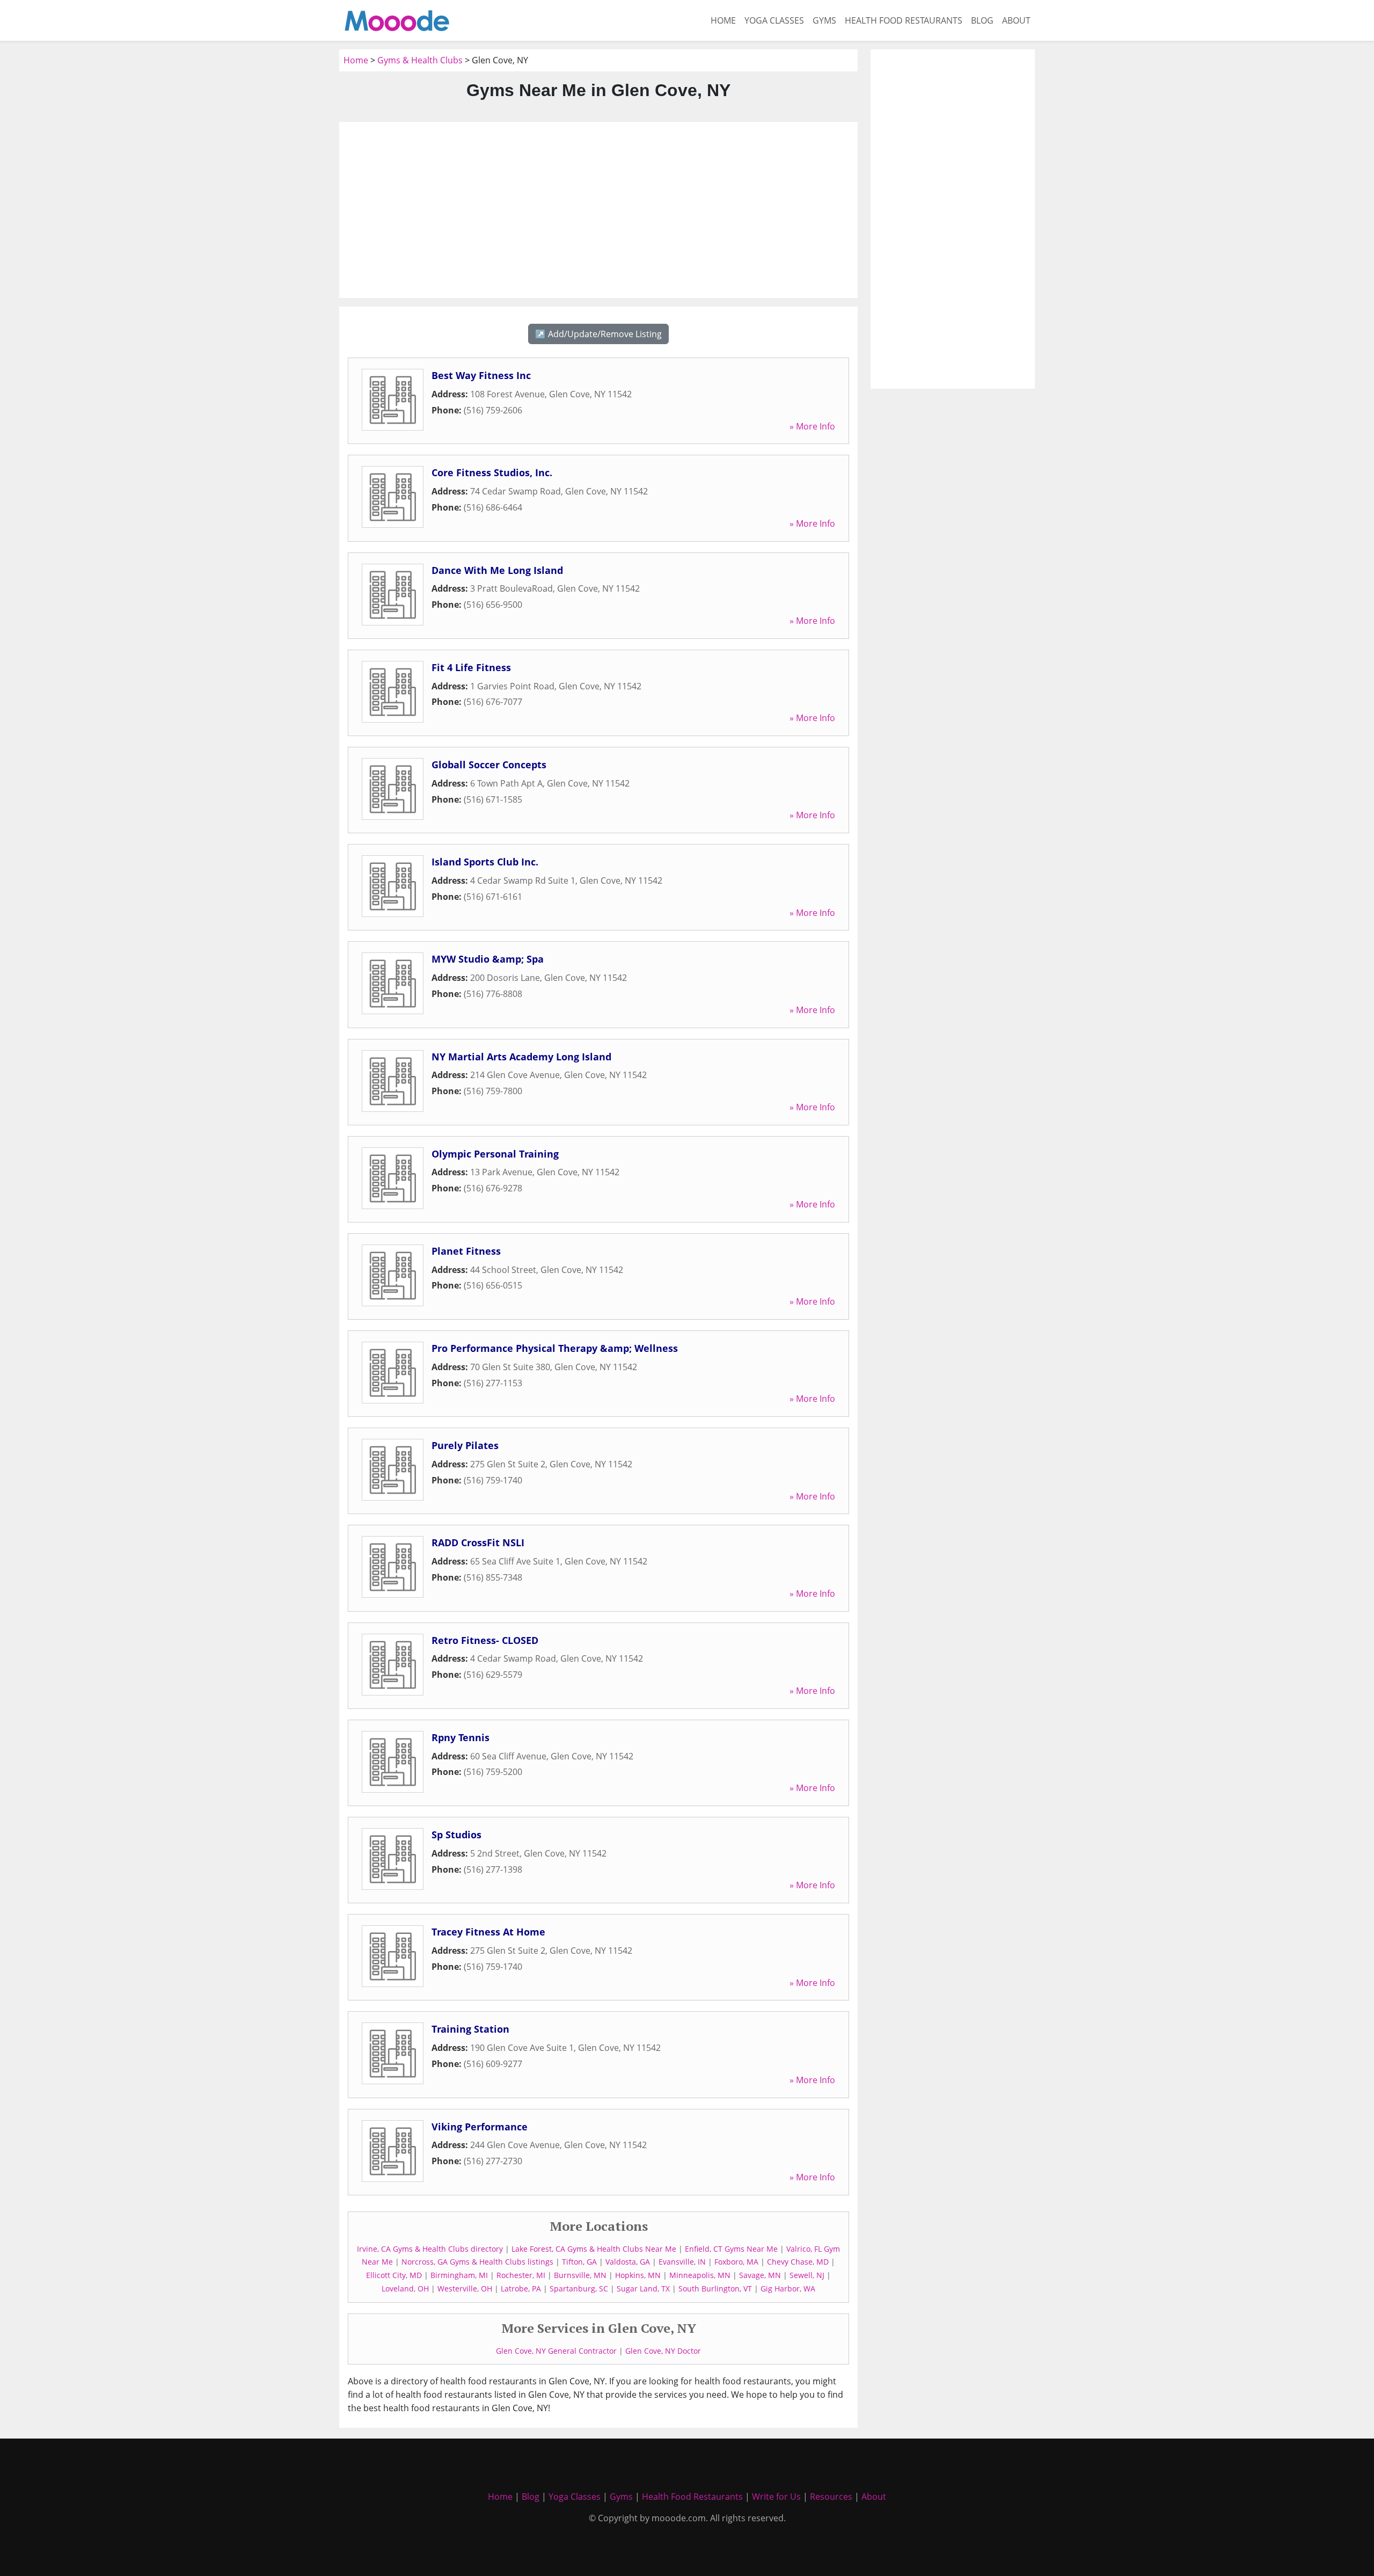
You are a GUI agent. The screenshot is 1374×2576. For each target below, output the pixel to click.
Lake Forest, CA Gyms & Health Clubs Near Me (594, 2249)
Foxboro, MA (736, 2262)
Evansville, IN (682, 2262)
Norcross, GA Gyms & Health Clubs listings (477, 2262)
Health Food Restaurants (904, 20)
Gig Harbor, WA (788, 2288)
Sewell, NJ (807, 2275)
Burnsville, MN (580, 2275)
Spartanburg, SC (579, 2288)
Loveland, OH (405, 2288)
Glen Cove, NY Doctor (663, 2351)
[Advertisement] (598, 210)
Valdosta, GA (628, 2262)
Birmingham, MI (459, 2275)
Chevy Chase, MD (798, 2262)
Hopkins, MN (638, 2275)
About (1016, 20)
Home (723, 20)
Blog (982, 20)
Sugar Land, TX (643, 2288)
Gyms (824, 20)
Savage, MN (760, 2275)
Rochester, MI (521, 2275)
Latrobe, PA (521, 2288)
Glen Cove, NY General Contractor (556, 2351)
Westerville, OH (465, 2288)
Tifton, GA (579, 2262)
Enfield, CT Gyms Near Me (731, 2249)
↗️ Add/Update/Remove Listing (598, 334)
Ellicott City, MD (394, 2275)
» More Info (812, 426)
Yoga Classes (774, 20)
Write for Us (776, 2497)
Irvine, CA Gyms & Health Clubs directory (430, 2249)
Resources (831, 2497)
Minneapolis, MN (700, 2275)
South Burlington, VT (715, 2288)
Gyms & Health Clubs (420, 60)
